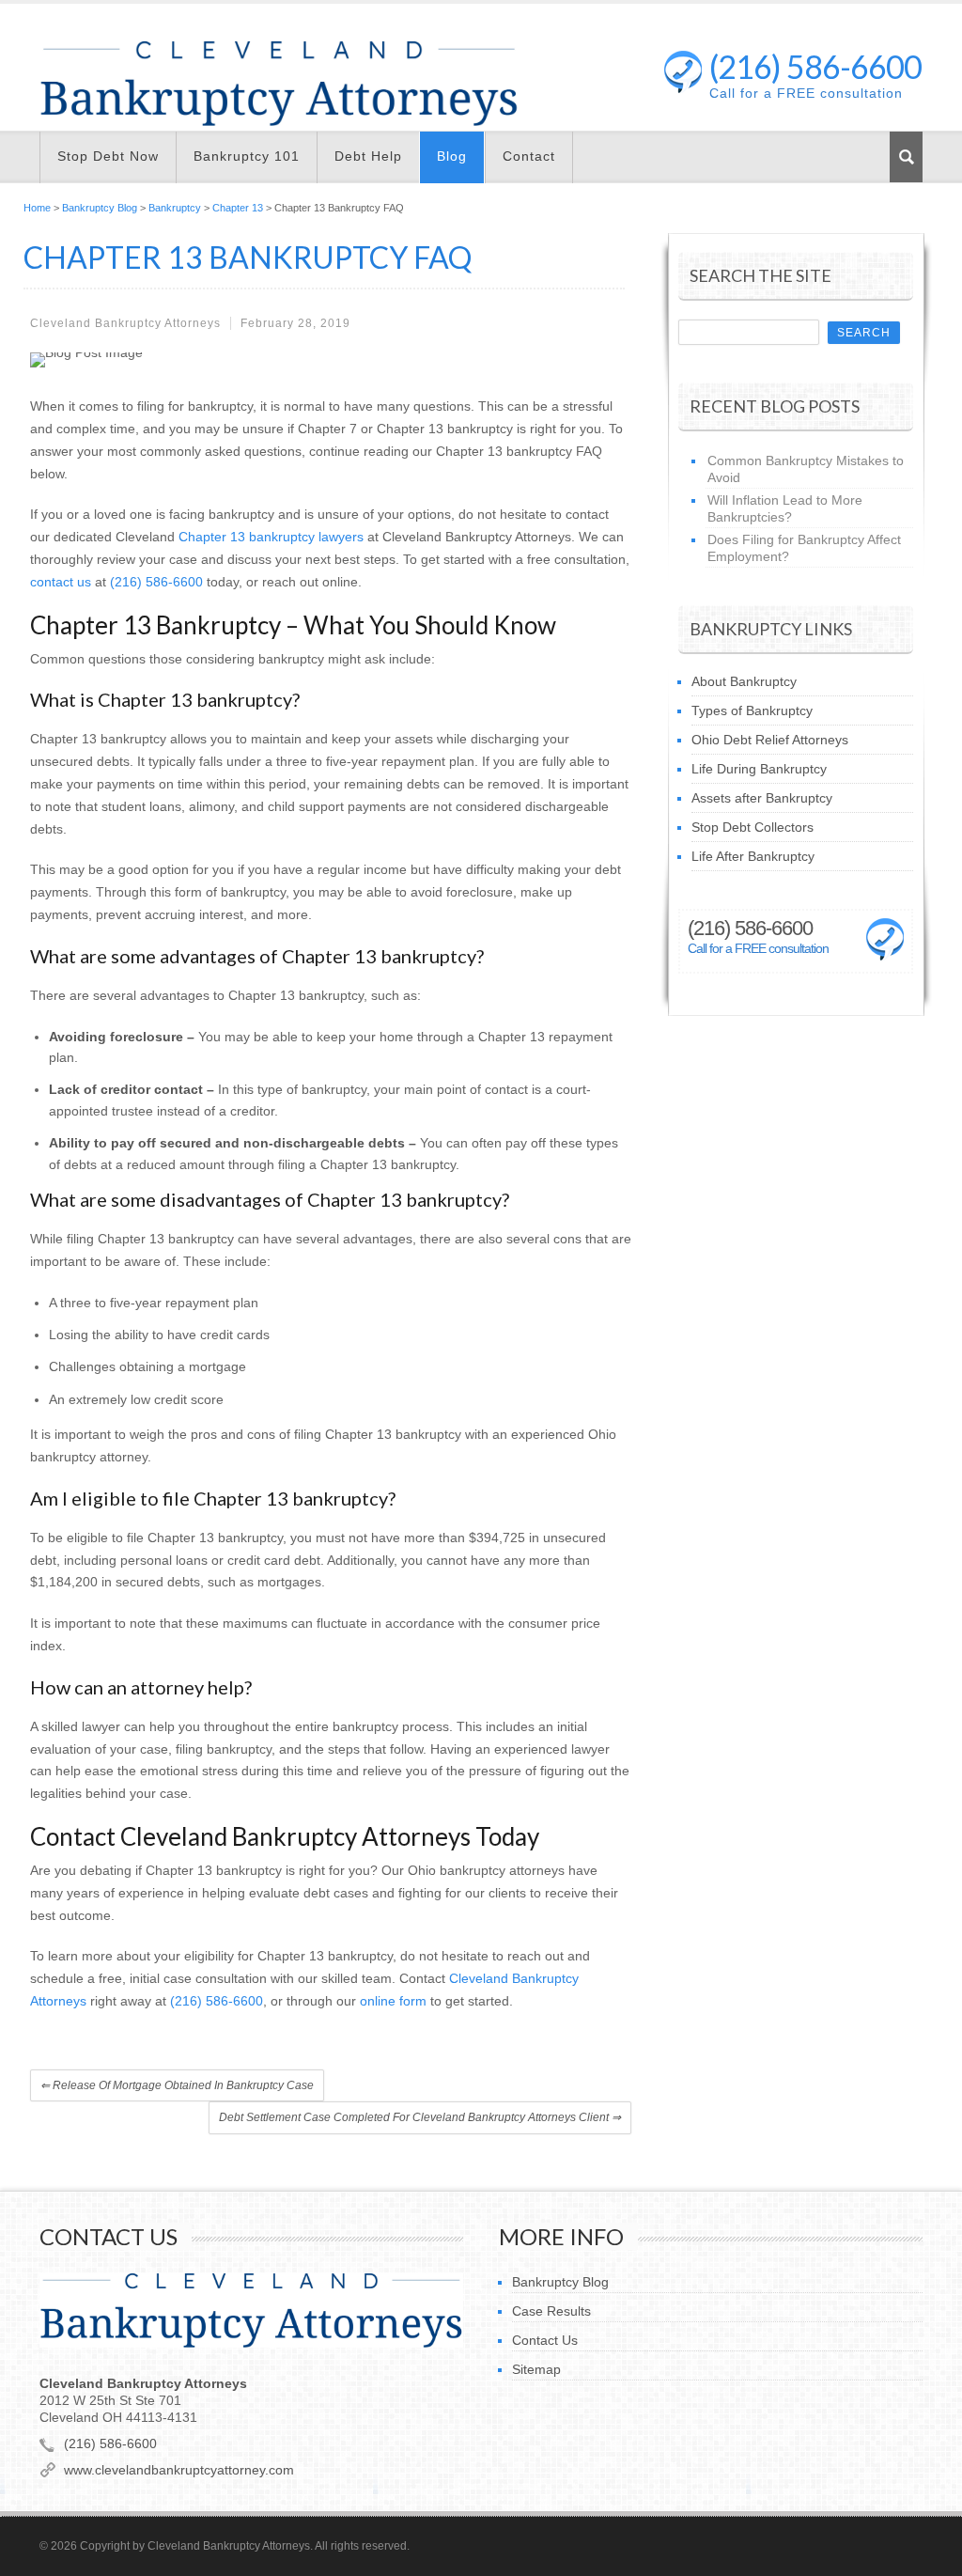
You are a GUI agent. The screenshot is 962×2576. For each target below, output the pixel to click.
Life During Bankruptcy (759, 769)
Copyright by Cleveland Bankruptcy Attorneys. (196, 2546)
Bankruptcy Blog (100, 208)
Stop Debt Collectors (753, 827)
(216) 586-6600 (815, 66)
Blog (452, 156)
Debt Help (368, 156)
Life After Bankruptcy (753, 856)
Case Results (551, 2311)
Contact (529, 156)
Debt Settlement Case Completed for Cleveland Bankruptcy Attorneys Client (420, 2117)
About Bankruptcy (744, 681)
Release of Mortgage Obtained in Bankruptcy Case (177, 2085)
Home (37, 208)
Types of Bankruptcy (752, 710)
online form (393, 2001)
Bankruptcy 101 (247, 156)
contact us (61, 582)
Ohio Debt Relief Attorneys (770, 740)
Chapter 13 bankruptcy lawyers (271, 537)
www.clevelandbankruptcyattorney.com (179, 2470)
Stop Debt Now (108, 156)
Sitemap (536, 2369)
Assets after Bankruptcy (762, 798)
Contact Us (545, 2340)
